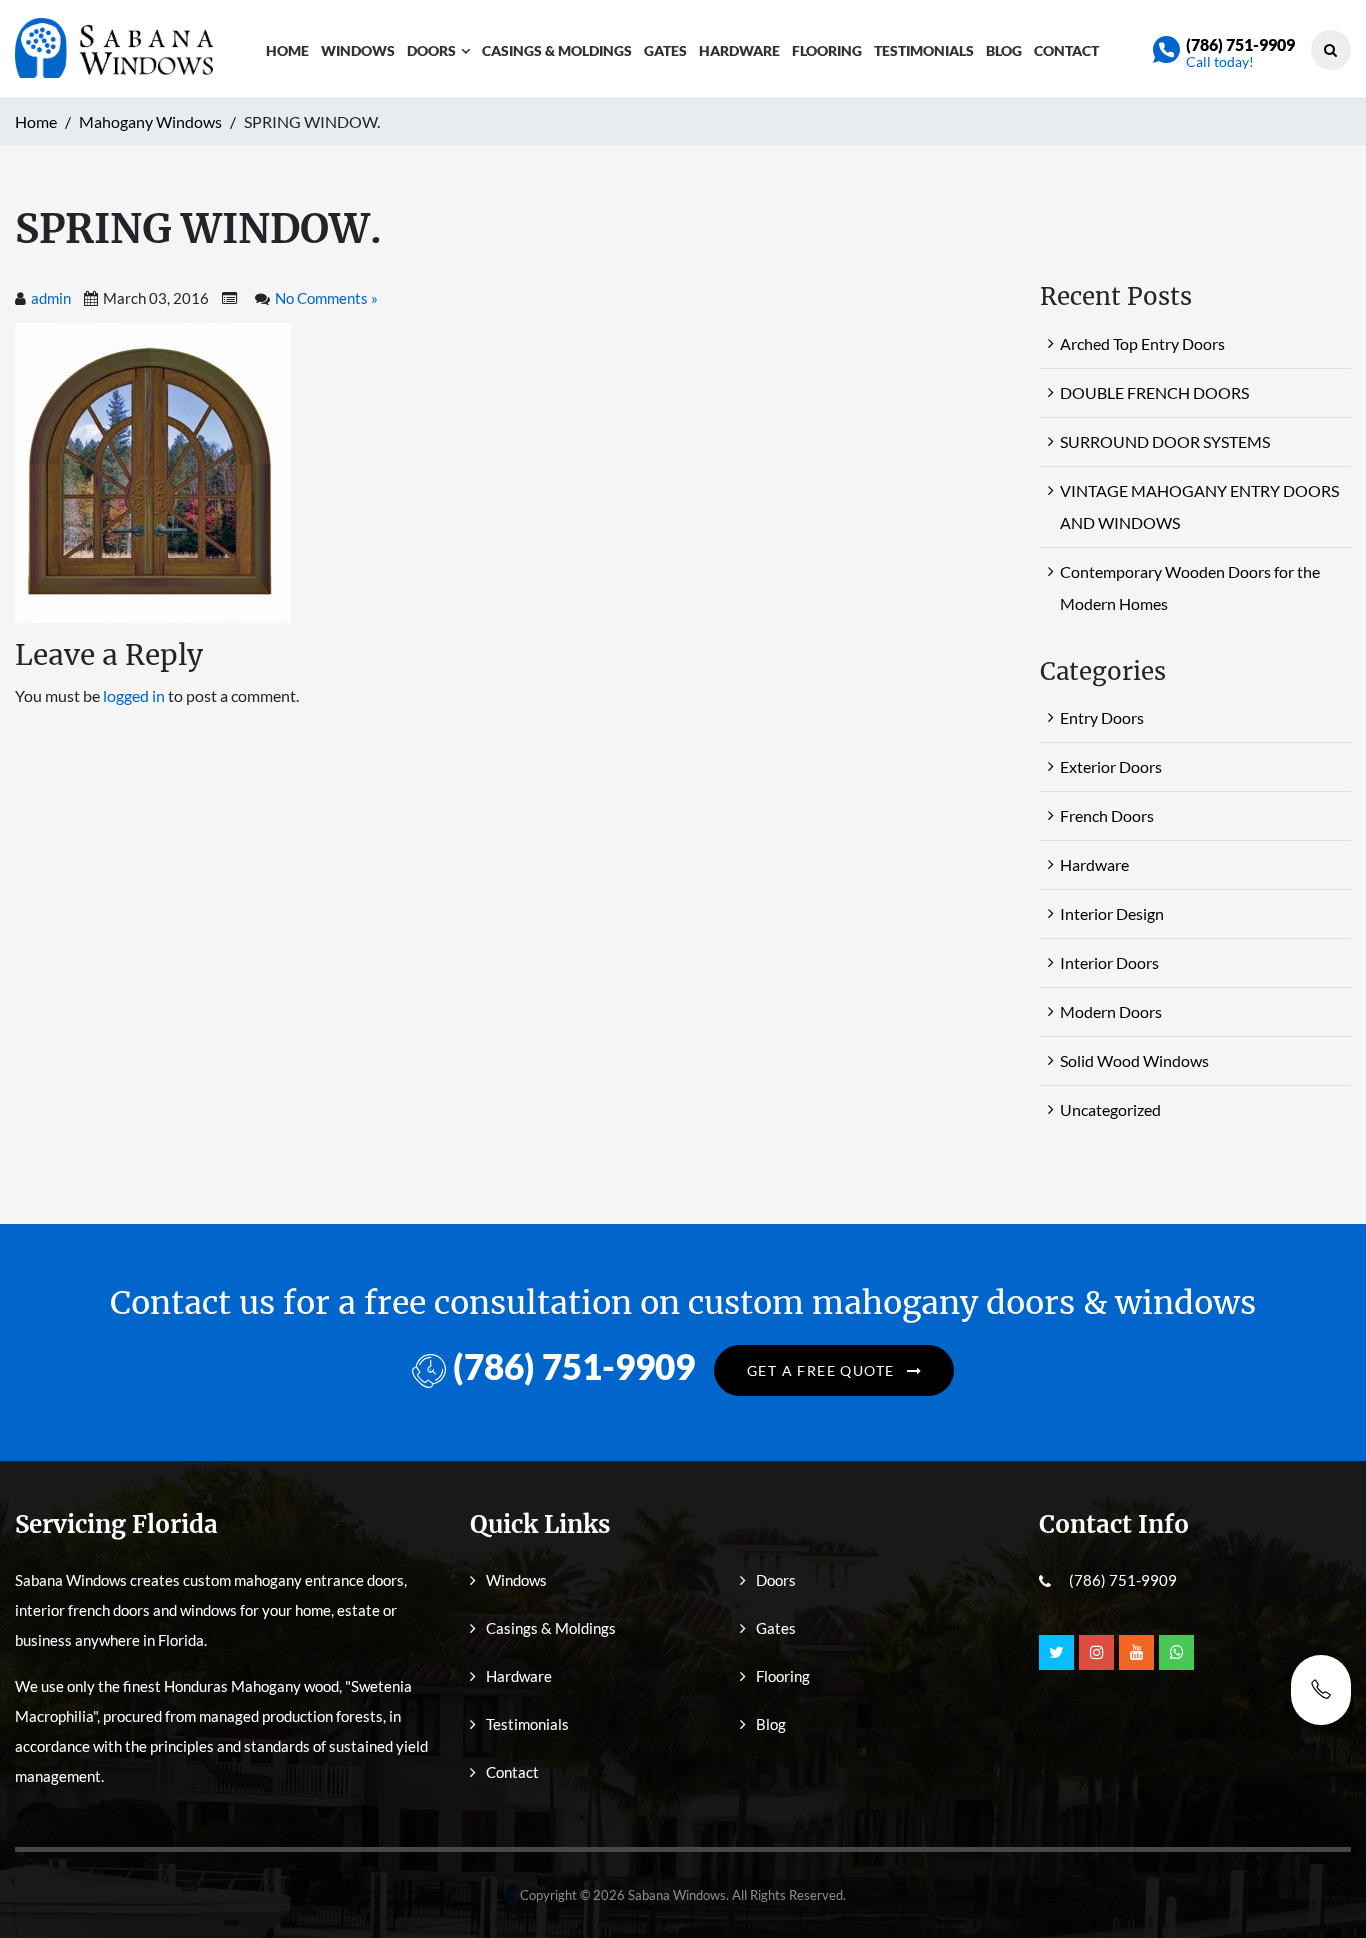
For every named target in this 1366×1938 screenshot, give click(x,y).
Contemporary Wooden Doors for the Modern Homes (1190, 587)
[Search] (1330, 49)
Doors (431, 50)
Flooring (827, 50)
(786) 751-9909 (1240, 44)
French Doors (1107, 815)
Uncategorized (1110, 1109)
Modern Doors (1111, 1011)
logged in (134, 695)
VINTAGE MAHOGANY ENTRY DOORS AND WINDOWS (1199, 506)
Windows (358, 50)
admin (51, 298)
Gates (665, 50)
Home (287, 50)
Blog (1004, 50)
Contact (1066, 50)
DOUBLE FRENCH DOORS (1154, 392)
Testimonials (924, 50)
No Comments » (326, 298)
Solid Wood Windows (1134, 1060)
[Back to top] (1321, 1878)
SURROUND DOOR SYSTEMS (1165, 441)
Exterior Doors (1111, 766)
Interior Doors (1109, 962)
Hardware (739, 50)
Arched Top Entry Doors (1142, 343)
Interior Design (1112, 913)
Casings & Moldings (557, 50)
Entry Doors (1102, 717)
